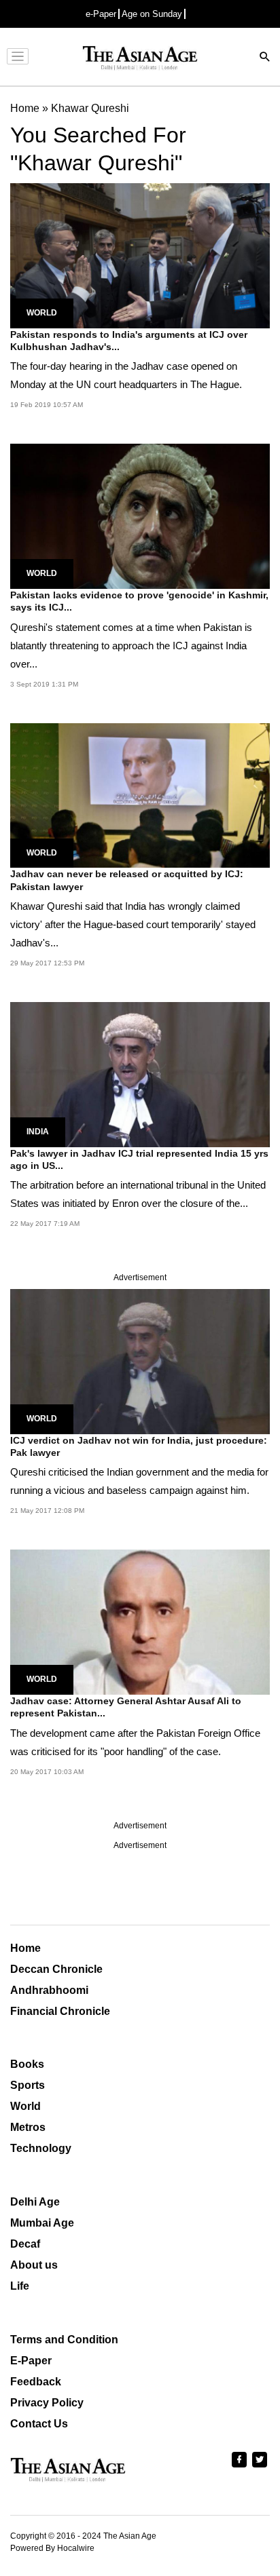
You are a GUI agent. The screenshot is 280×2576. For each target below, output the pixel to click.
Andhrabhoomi (49, 1990)
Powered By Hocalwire (52, 2548)
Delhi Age (35, 2202)
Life (20, 2286)
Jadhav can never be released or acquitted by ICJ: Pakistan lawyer (127, 880)
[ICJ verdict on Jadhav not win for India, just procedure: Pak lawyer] (140, 1361)
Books (27, 2064)
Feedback (36, 2382)
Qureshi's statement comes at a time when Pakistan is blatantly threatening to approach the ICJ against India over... (131, 646)
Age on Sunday (152, 14)
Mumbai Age (42, 2223)
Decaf (25, 2244)
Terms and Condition (64, 2340)
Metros (28, 2127)
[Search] (265, 58)
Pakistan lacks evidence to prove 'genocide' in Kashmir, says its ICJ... (139, 601)
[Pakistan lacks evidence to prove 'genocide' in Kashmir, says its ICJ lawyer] (140, 515)
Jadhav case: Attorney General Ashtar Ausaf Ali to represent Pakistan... (126, 1707)
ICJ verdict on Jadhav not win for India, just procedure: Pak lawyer (139, 1446)
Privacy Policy (47, 2403)
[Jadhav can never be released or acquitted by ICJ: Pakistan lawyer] (140, 795)
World (42, 313)
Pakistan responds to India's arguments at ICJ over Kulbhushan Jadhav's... (129, 341)
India (38, 1132)
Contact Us (39, 2424)
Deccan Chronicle (56, 1969)
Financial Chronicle (60, 2011)
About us (34, 2265)
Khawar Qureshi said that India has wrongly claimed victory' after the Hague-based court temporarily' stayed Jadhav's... (133, 924)
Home (25, 1948)
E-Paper (31, 2361)
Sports (28, 2085)
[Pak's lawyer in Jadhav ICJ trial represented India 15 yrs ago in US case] (140, 1074)
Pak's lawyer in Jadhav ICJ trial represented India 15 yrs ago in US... (139, 1159)
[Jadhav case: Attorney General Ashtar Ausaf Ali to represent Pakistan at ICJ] (140, 1622)
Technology (41, 2148)
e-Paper (101, 14)
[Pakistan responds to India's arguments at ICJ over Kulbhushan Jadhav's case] (140, 255)
